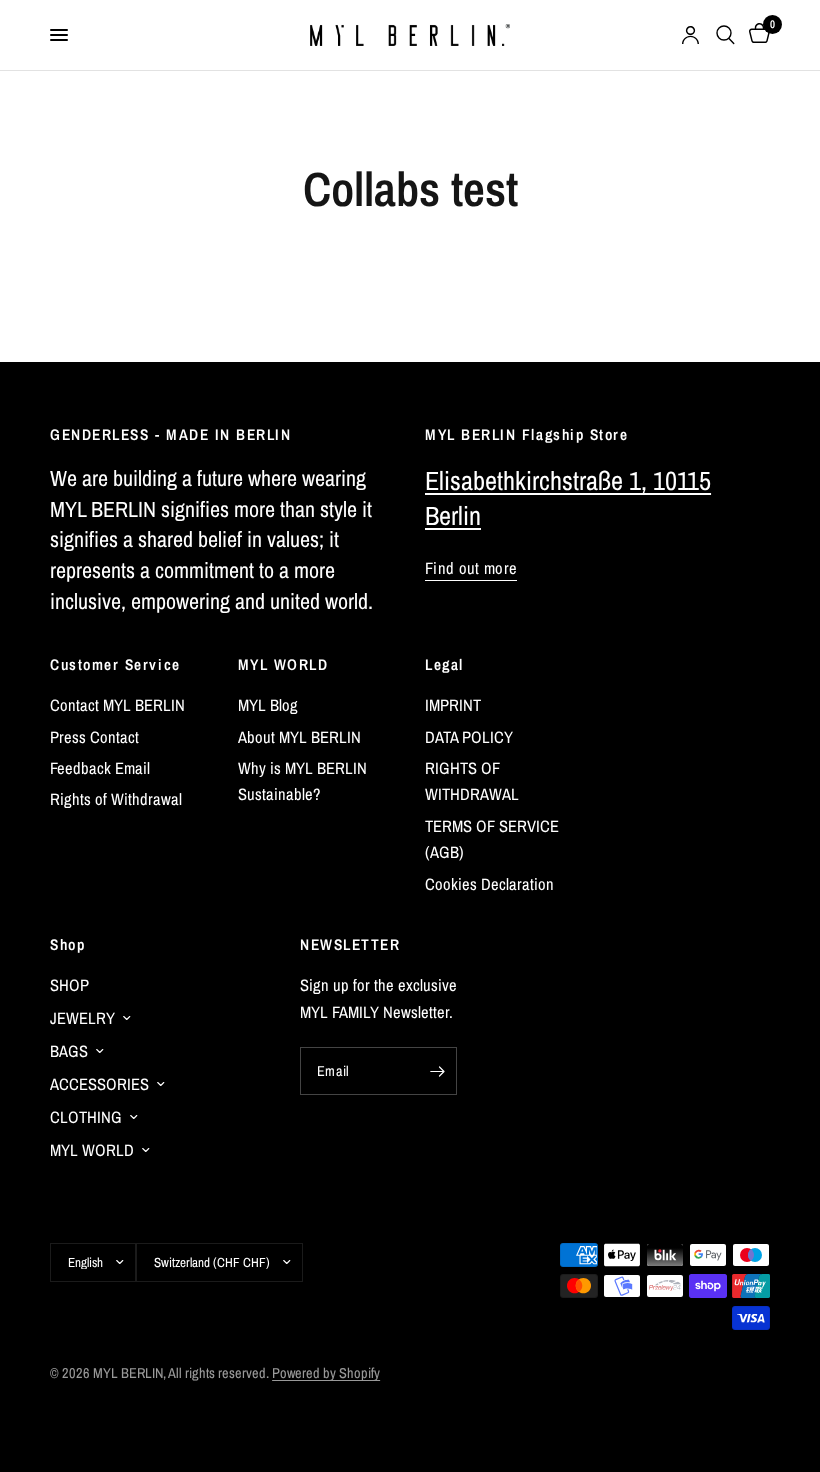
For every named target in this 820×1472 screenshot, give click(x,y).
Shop (67, 944)
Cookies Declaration (489, 884)
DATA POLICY (469, 737)
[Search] (725, 35)
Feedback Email (100, 768)
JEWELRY (82, 1018)
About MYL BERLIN (299, 737)
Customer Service (115, 664)
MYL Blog (268, 705)
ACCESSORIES (99, 1084)
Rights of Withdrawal (116, 799)
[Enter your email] (437, 1071)
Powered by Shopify (326, 1372)
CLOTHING (86, 1117)
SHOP (69, 985)
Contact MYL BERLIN (117, 705)
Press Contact (94, 737)
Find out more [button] (471, 568)
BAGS (69, 1051)
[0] (756, 35)
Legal (444, 664)
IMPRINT (453, 705)
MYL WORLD (283, 664)
